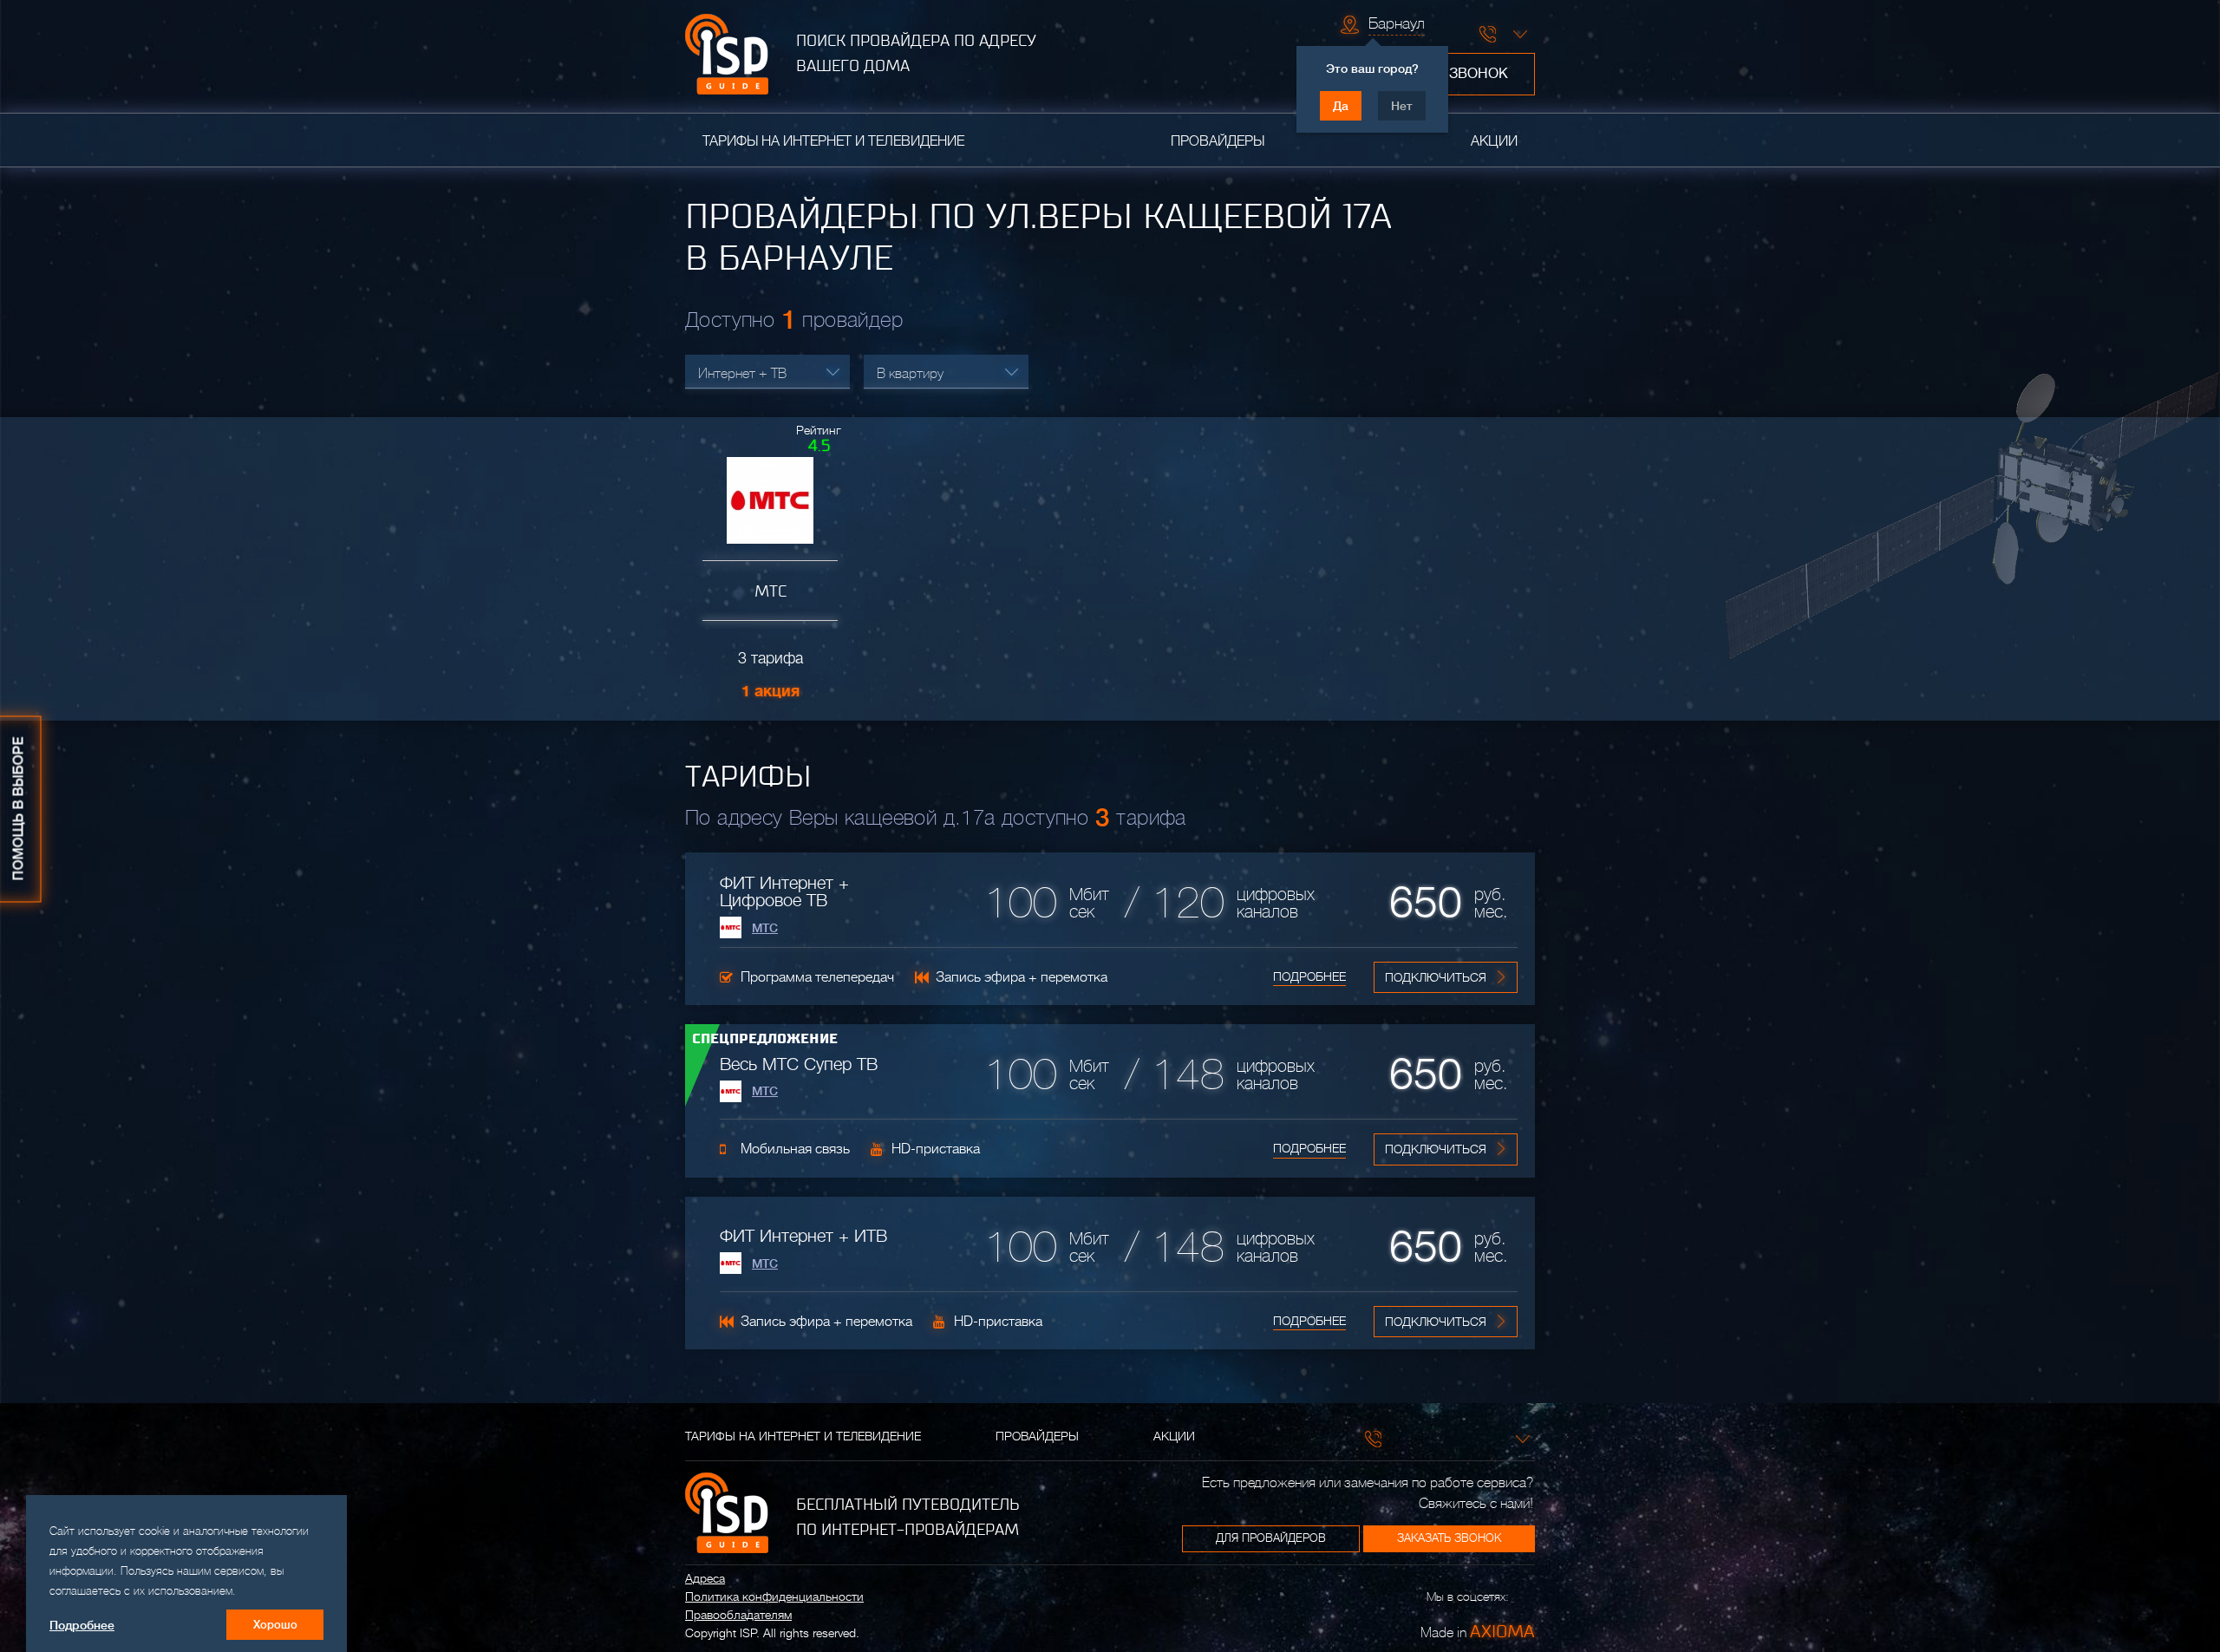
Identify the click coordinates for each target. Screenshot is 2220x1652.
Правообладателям (738, 1615)
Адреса (705, 1578)
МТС (765, 928)
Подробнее (1309, 976)
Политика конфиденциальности (774, 1596)
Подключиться (1436, 977)
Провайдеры (1218, 141)
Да (1341, 106)
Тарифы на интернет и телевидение (833, 141)
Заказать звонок (1449, 1538)
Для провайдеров (1271, 1538)
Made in (1478, 1631)
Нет (1402, 106)
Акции (1494, 141)
